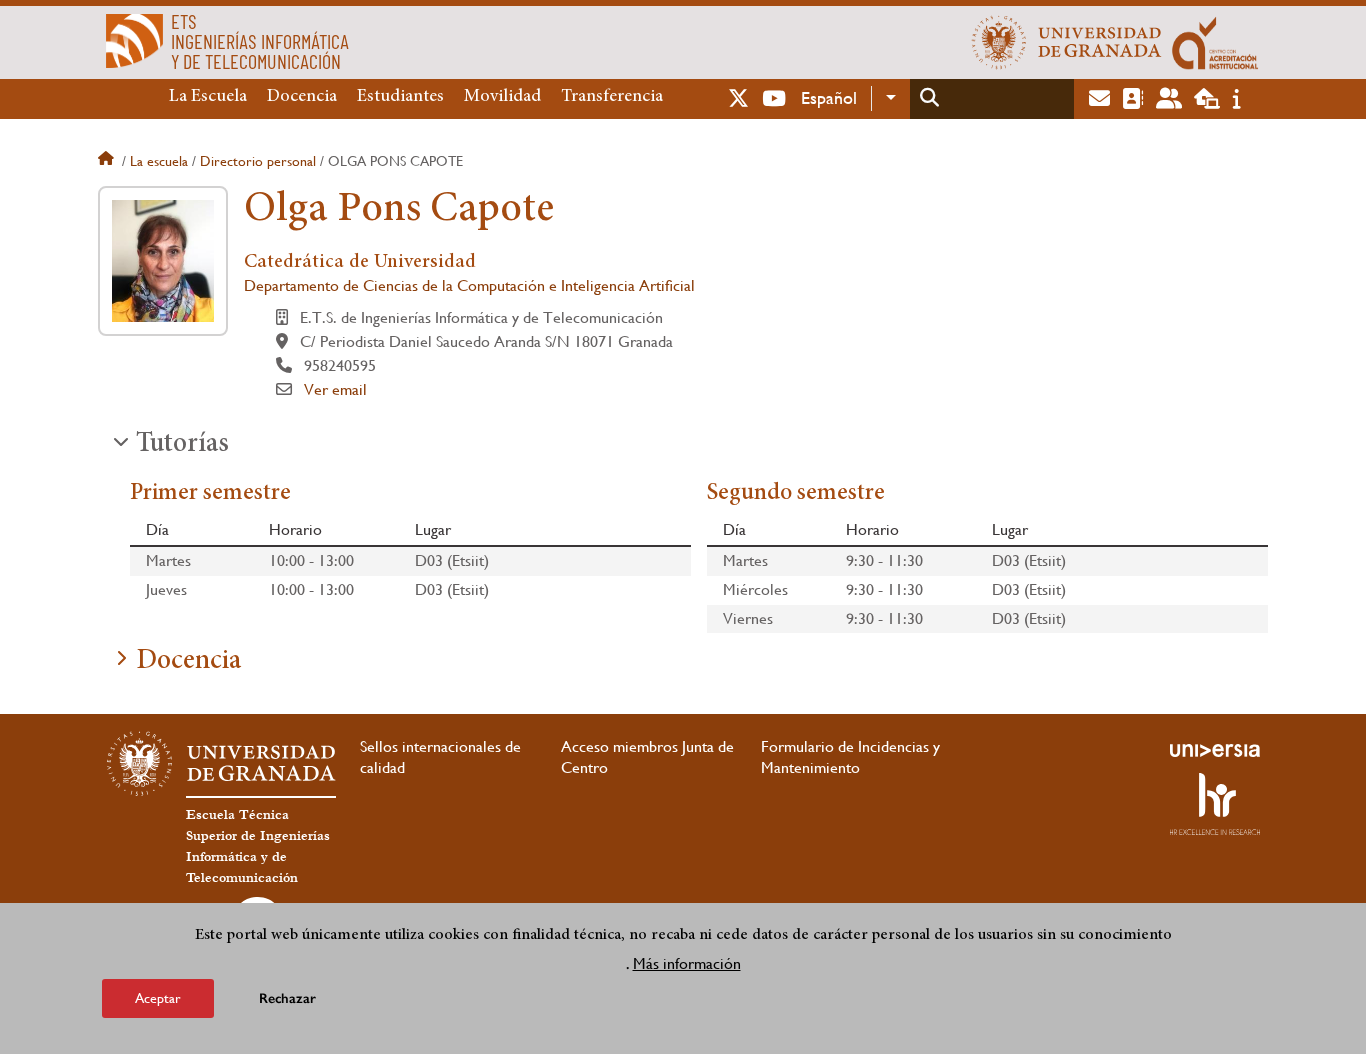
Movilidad (502, 97)
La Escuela (208, 97)
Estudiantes (400, 97)
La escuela (159, 161)
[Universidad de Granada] (1067, 42)
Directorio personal (258, 161)
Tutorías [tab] (182, 445)
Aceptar (158, 998)
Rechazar (287, 998)
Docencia (302, 97)
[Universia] (1215, 750)
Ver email (335, 389)
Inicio (108, 161)
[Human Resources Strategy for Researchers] (1215, 804)
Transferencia (612, 97)
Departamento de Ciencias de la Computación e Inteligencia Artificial (469, 285)
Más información (687, 962)
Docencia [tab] (188, 662)
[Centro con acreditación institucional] (1215, 42)
